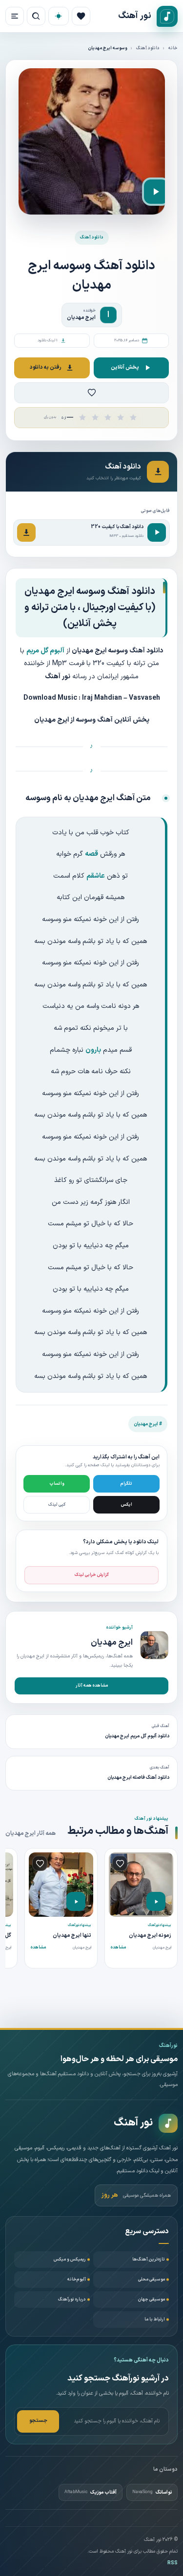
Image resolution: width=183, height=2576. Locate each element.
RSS (173, 2563)
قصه (91, 854)
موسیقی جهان (152, 2300)
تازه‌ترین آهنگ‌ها (149, 2260)
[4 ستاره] (121, 417)
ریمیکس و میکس (70, 2260)
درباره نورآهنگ (72, 2300)
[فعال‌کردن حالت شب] (59, 16)
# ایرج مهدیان (148, 1424)
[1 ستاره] (82, 417)
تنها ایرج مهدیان (72, 1936)
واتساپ (57, 1484)
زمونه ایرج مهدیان (150, 1936)
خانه (173, 48)
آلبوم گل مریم (45, 651)
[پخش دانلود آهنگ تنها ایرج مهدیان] (76, 1901)
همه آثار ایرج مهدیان (30, 1833)
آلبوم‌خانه (77, 2280)
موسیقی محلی (152, 2280)
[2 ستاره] (95, 417)
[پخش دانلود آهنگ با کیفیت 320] (157, 532)
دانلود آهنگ (148, 48)
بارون (93, 1050)
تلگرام (126, 1484)
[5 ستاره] (133, 417)
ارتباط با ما (155, 2320)
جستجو (38, 2421)
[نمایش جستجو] (36, 16)
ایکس (127, 1505)
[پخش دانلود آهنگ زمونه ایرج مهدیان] (156, 1901)
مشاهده (118, 1947)
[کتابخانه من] (81, 16)
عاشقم (96, 876)
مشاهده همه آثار (92, 1686)
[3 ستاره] (108, 417)
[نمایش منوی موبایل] (15, 16)
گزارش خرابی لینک (92, 1575)
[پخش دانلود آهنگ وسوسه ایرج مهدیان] (156, 192)
